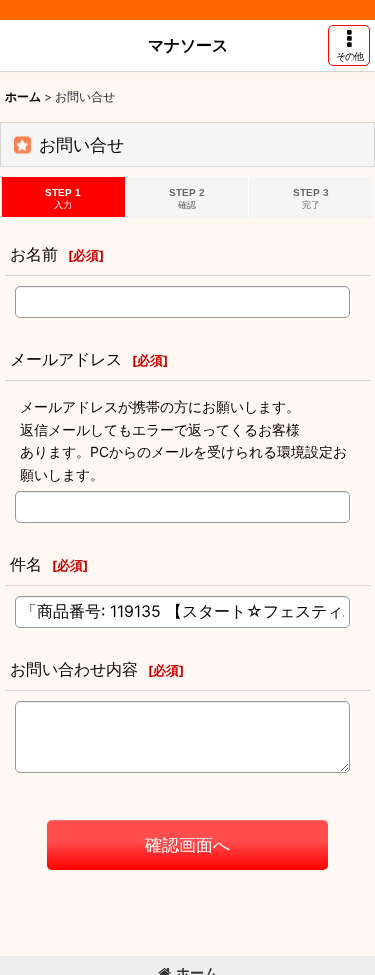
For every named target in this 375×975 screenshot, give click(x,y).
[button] (349, 45)
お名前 (34, 254)
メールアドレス (66, 359)
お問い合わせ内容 (74, 669)
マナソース (188, 45)
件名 (26, 564)
